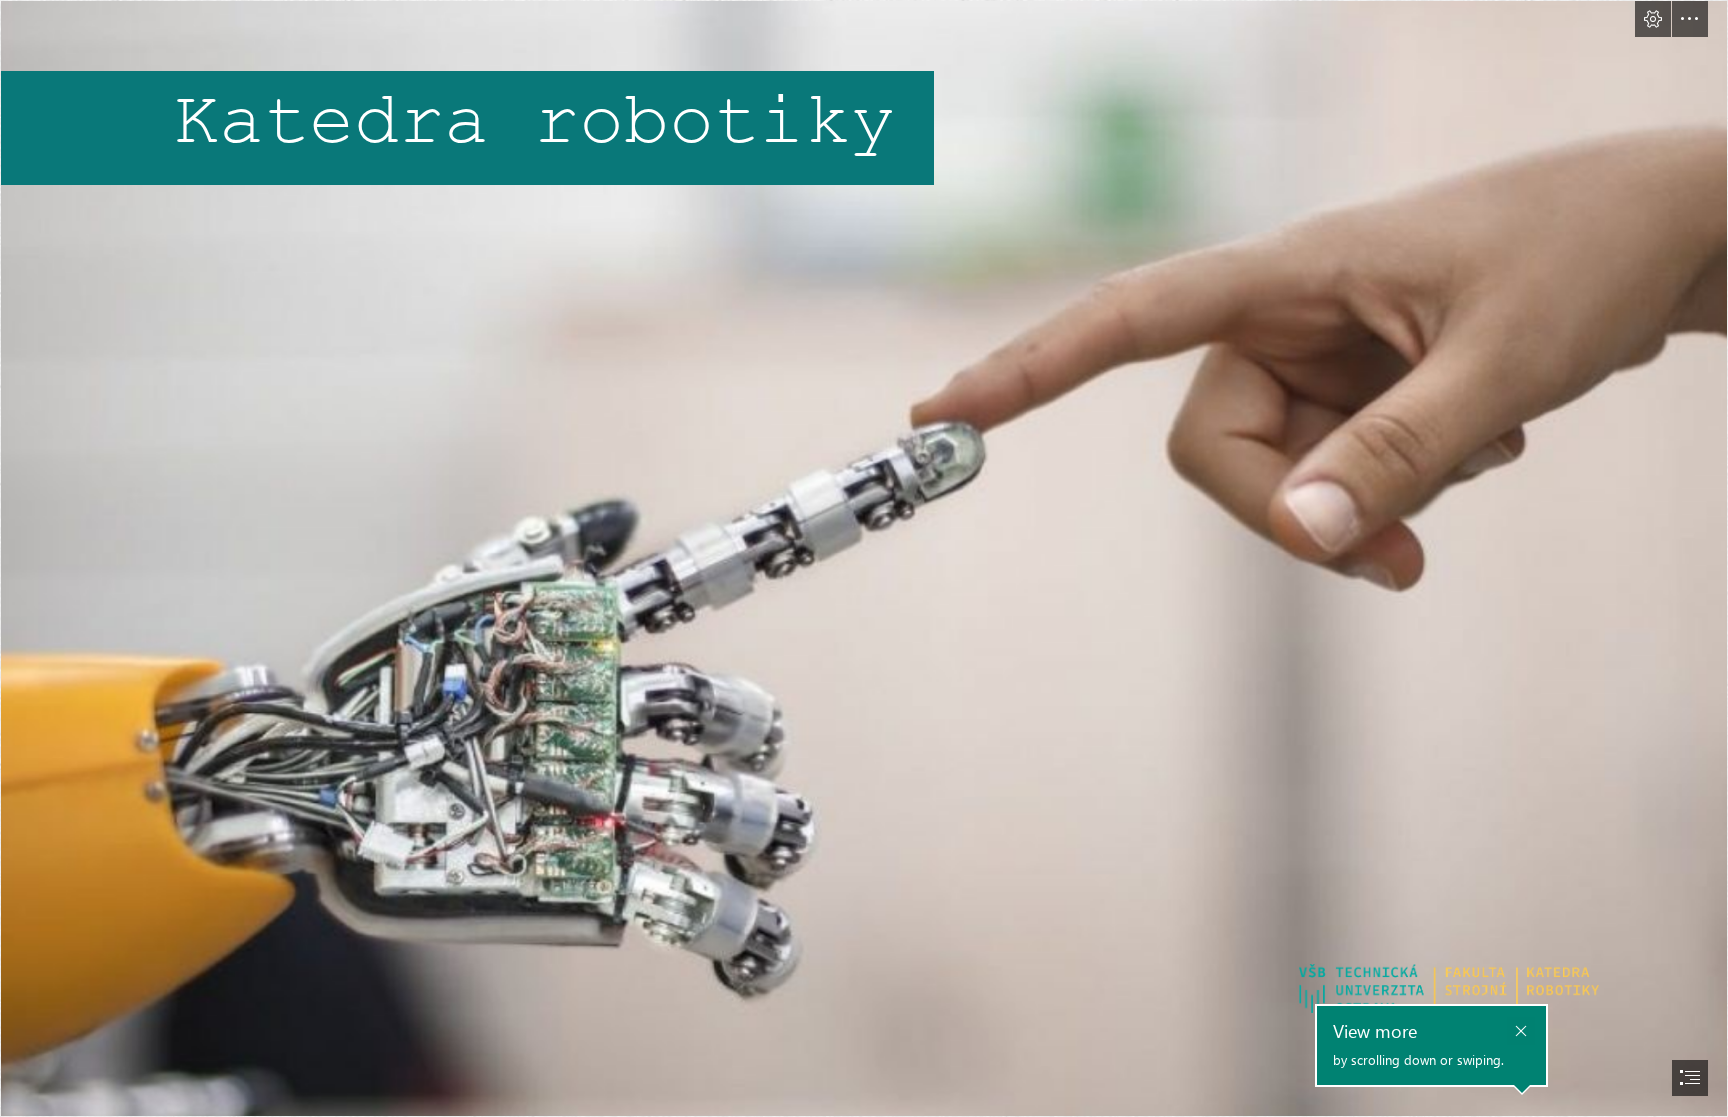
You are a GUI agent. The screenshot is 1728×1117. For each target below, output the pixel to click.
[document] (864, 558)
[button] (1653, 19)
